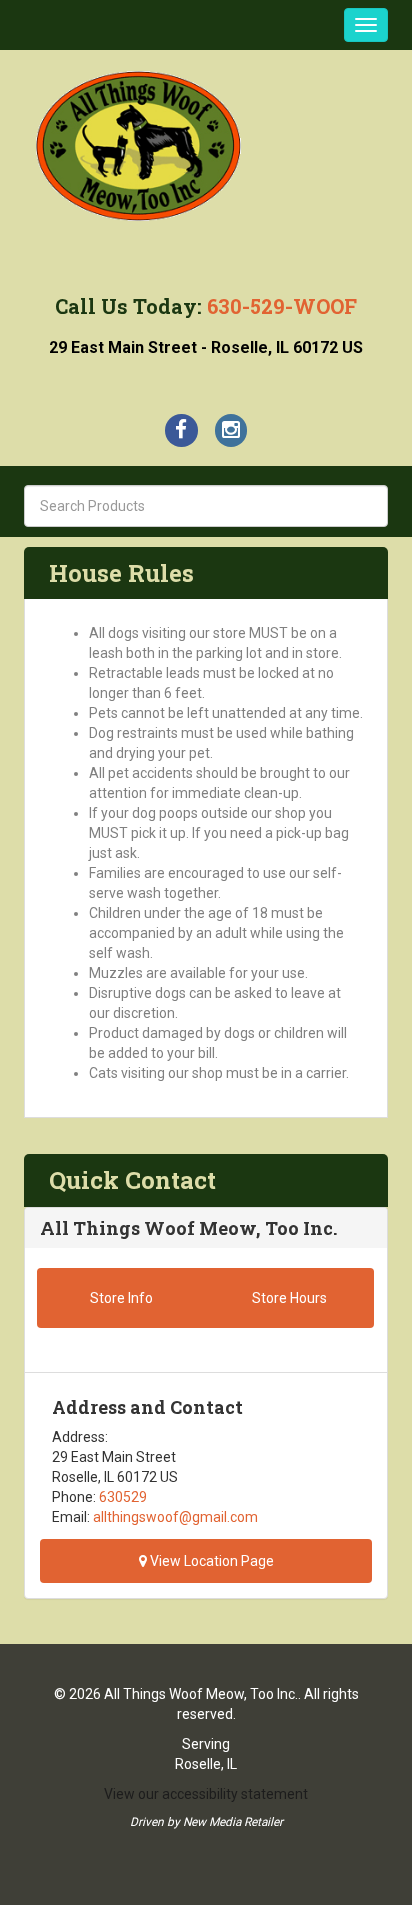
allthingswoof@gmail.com (175, 1517)
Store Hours (289, 1298)
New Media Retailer (233, 1822)
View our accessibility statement (206, 1794)
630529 (123, 1497)
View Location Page (210, 1561)
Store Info (121, 1298)
